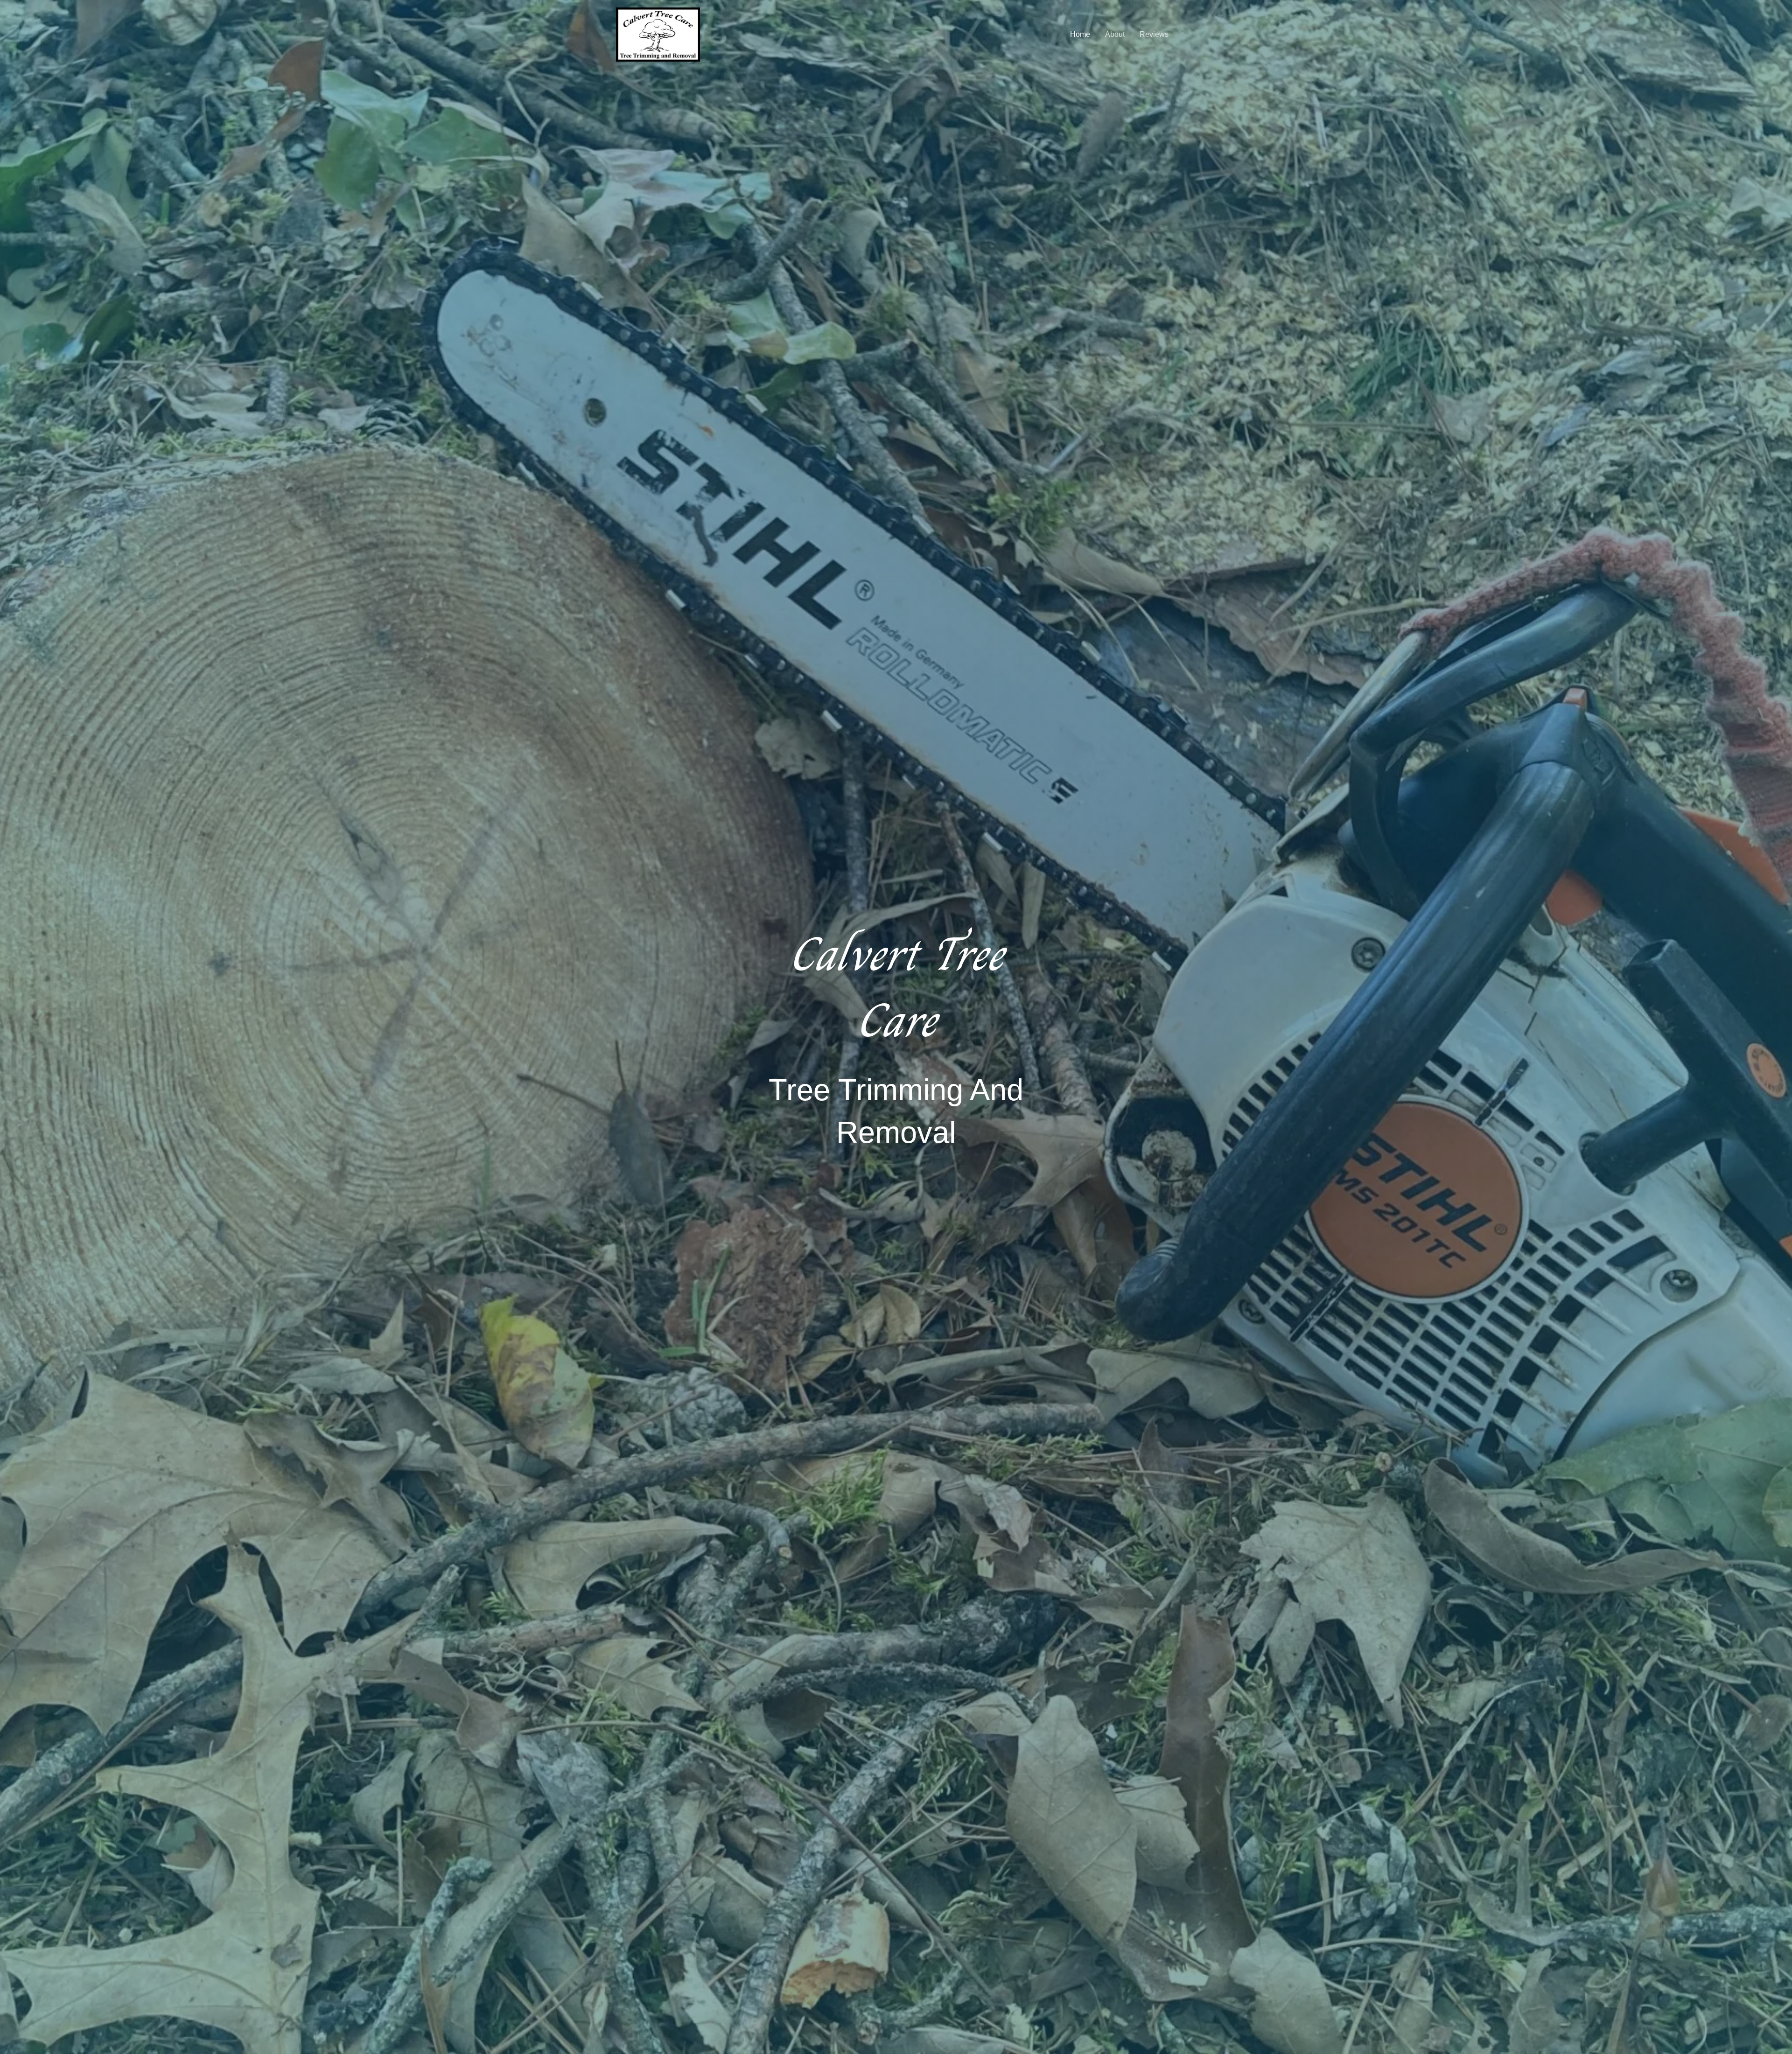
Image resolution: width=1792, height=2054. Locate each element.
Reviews (1154, 34)
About (1115, 34)
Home (1080, 34)
